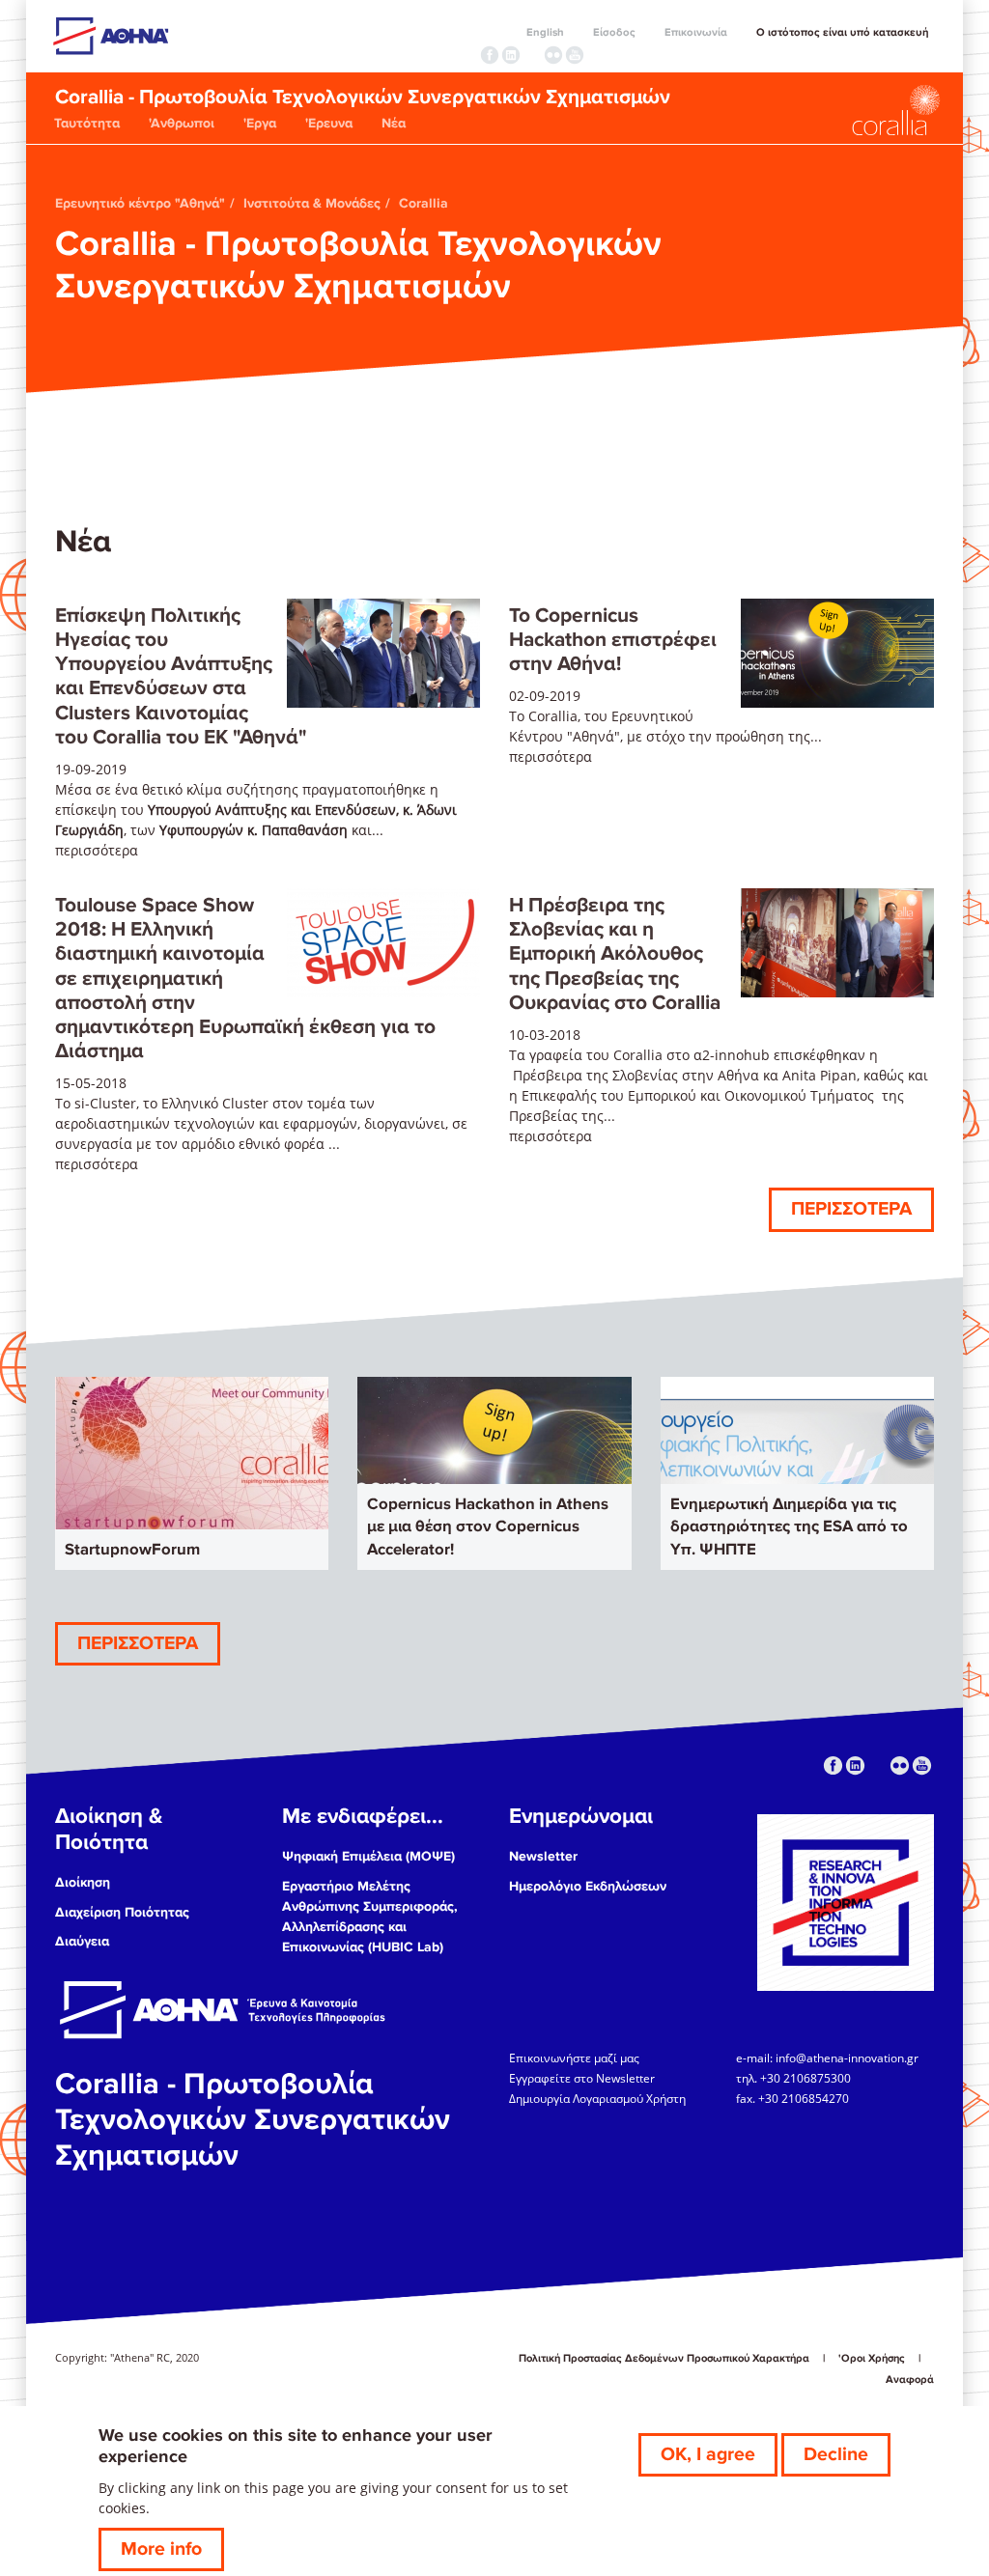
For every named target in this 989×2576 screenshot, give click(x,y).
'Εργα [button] (260, 123)
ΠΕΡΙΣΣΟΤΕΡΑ (851, 1209)
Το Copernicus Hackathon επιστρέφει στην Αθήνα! (613, 640)
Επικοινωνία (696, 32)
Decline (836, 2454)
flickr (553, 55)
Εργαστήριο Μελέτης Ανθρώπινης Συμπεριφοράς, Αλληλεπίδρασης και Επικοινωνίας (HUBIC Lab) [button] (370, 1917)
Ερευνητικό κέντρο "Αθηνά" (140, 203)
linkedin (511, 55)
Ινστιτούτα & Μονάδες (312, 203)
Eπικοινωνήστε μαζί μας (574, 2058)
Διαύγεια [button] (82, 1941)
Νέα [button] (394, 123)
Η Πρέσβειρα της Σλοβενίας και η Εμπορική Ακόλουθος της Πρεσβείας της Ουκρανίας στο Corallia (615, 954)
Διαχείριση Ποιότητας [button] (122, 1912)
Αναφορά (910, 2380)
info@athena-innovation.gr (847, 2058)
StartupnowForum (132, 1550)
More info (161, 2549)
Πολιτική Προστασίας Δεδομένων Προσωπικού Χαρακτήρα (664, 2358)
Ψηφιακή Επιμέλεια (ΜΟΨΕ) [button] (368, 1856)
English (545, 32)
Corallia (424, 203)
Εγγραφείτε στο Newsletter (583, 2078)
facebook (490, 55)
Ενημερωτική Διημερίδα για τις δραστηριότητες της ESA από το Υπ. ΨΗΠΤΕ (789, 1527)
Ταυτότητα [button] (87, 123)
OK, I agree (708, 2454)
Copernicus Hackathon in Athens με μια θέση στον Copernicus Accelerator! (488, 1527)
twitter (532, 55)
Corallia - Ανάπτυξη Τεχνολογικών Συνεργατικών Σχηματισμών (847, 110)
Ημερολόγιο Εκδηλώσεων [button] (588, 1886)
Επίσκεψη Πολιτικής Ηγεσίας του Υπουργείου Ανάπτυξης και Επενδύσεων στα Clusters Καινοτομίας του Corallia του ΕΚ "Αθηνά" (181, 676)
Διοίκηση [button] (83, 1882)
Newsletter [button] (543, 1856)
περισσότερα (97, 850)
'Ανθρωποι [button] (182, 123)
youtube (575, 55)
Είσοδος (614, 32)
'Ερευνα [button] (329, 123)
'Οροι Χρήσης (872, 2358)
